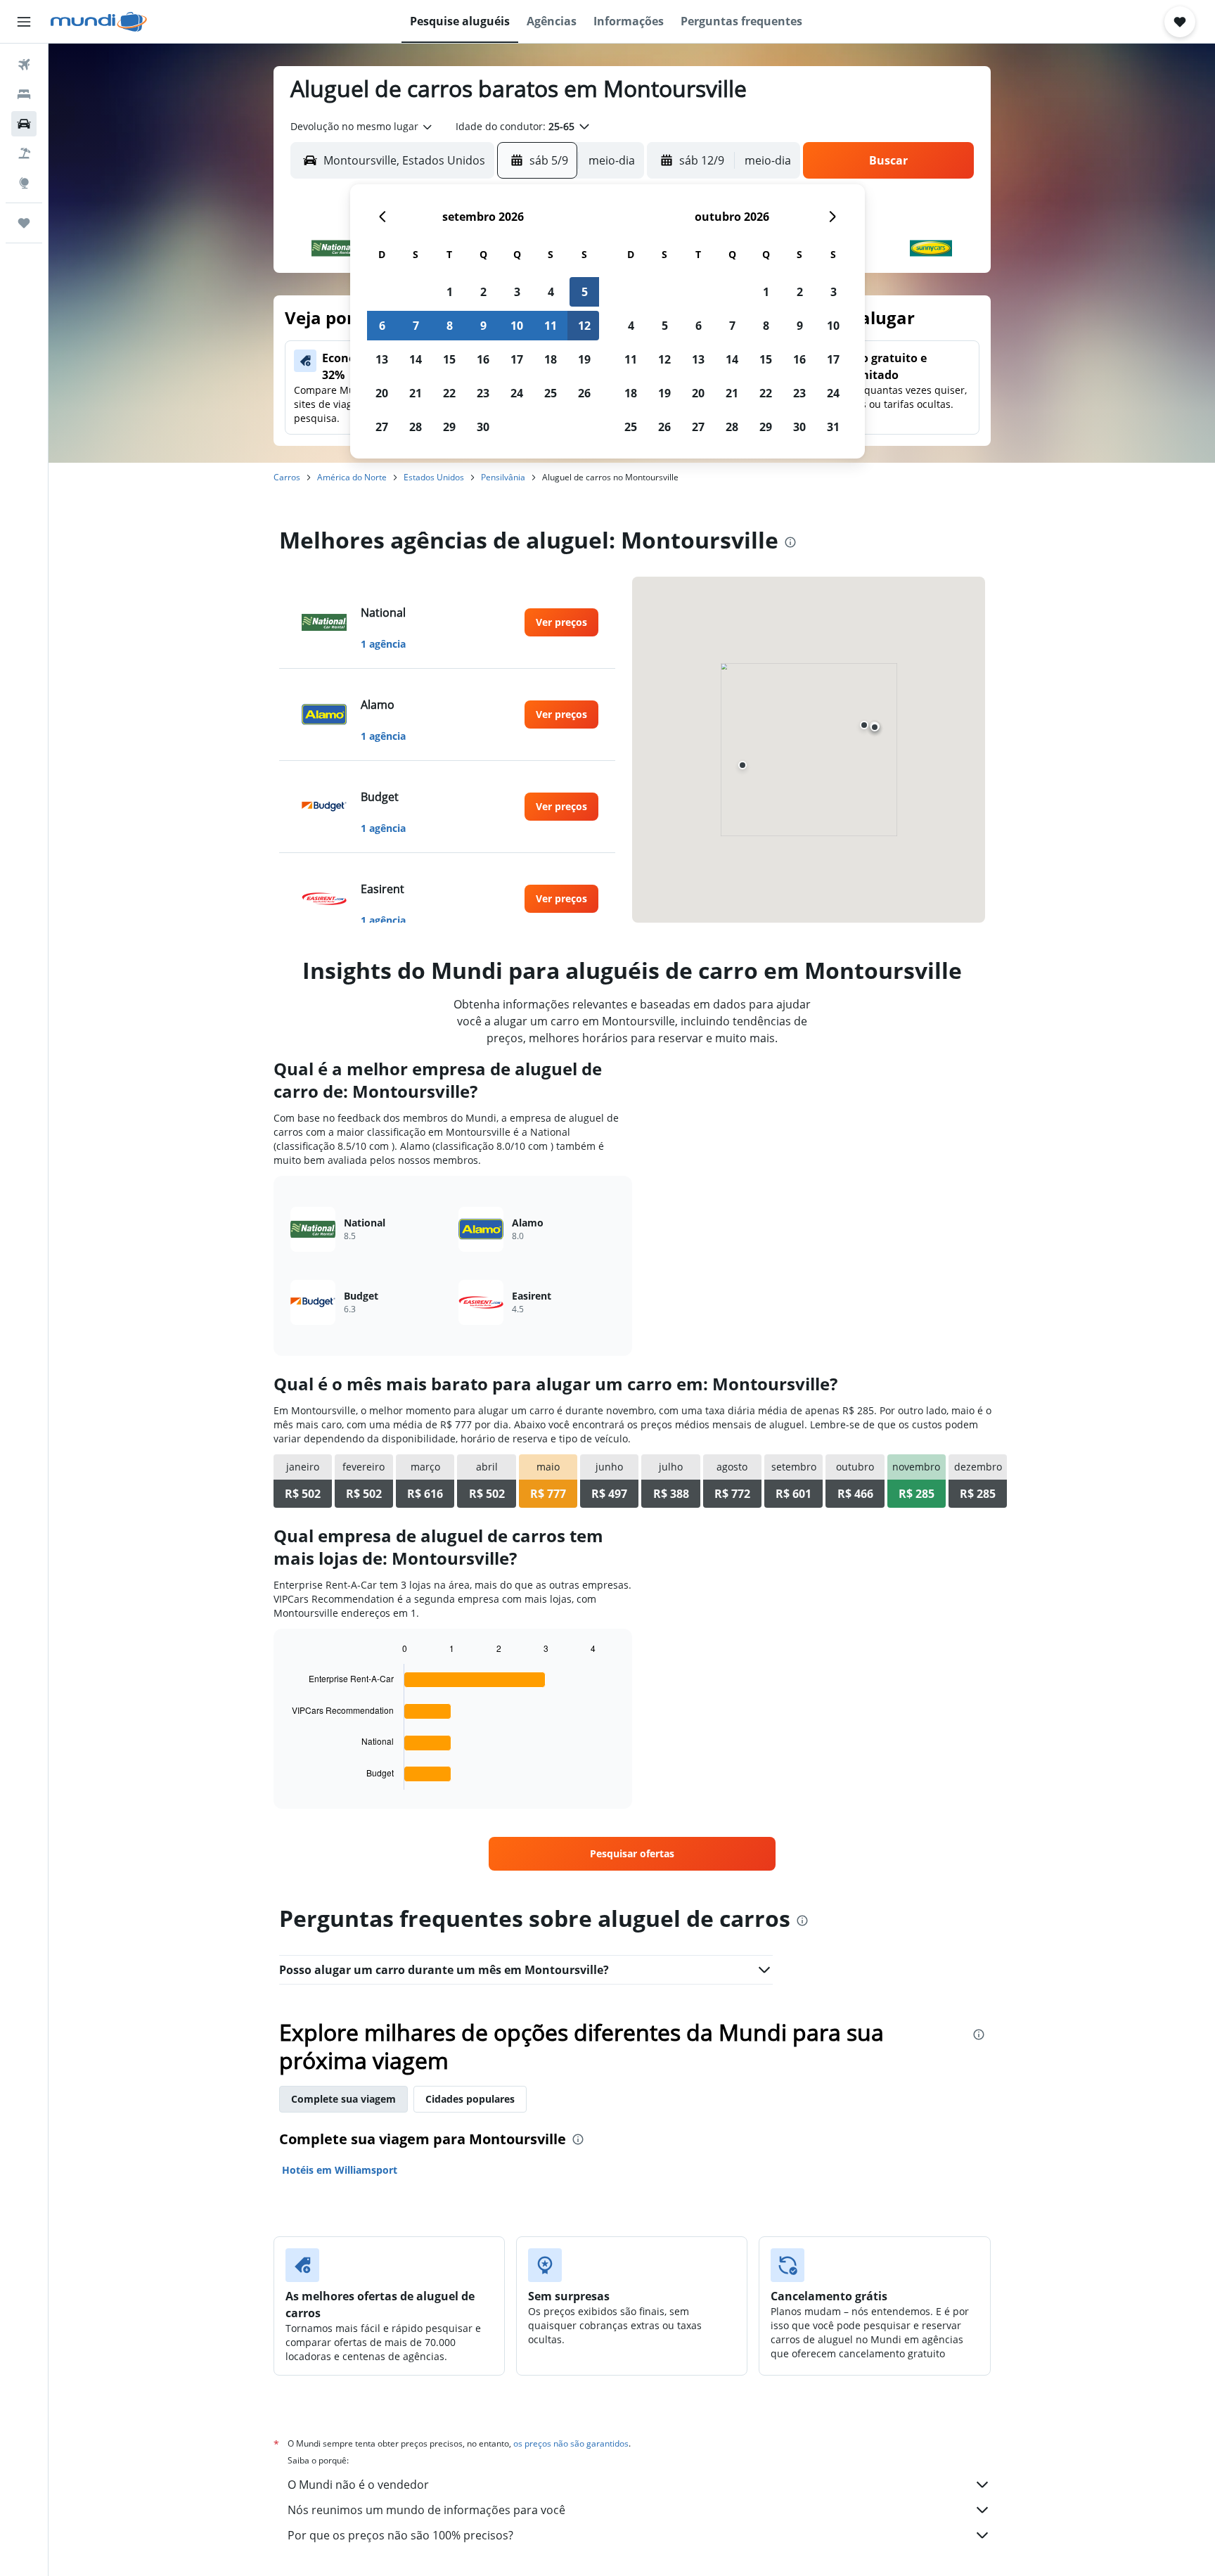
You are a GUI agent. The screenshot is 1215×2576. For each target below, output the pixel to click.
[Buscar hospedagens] (24, 94)
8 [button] (450, 326)
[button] (24, 22)
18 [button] (551, 359)
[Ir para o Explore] (24, 183)
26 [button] (584, 393)
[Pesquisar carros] (24, 124)
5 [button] (585, 292)
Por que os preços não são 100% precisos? (400, 2535)
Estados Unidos (434, 477)
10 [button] (517, 326)
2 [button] (483, 292)
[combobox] (362, 127)
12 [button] (584, 326)
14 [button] (416, 359)
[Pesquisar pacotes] (24, 153)
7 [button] (416, 326)
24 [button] (517, 393)
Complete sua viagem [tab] (343, 2099)
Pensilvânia (503, 477)
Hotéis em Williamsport (340, 2170)
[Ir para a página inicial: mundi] (99, 22)
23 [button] (483, 393)
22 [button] (449, 393)
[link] (561, 622)
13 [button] (382, 359)
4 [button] (551, 292)
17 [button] (517, 359)
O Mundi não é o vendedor (358, 2485)
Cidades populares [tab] (470, 2099)
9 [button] (483, 326)
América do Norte (352, 477)
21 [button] (416, 393)
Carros (287, 477)
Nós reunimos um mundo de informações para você (426, 2510)
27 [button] (382, 427)
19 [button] (584, 359)
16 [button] (483, 359)
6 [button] (382, 326)
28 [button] (416, 427)
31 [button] (833, 427)
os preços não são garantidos (571, 2443)
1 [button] (450, 292)
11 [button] (551, 326)
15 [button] (449, 359)
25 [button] (551, 393)
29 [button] (449, 427)
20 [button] (382, 393)
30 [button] (483, 427)
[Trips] (24, 223)
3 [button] (517, 292)
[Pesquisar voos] (24, 65)
